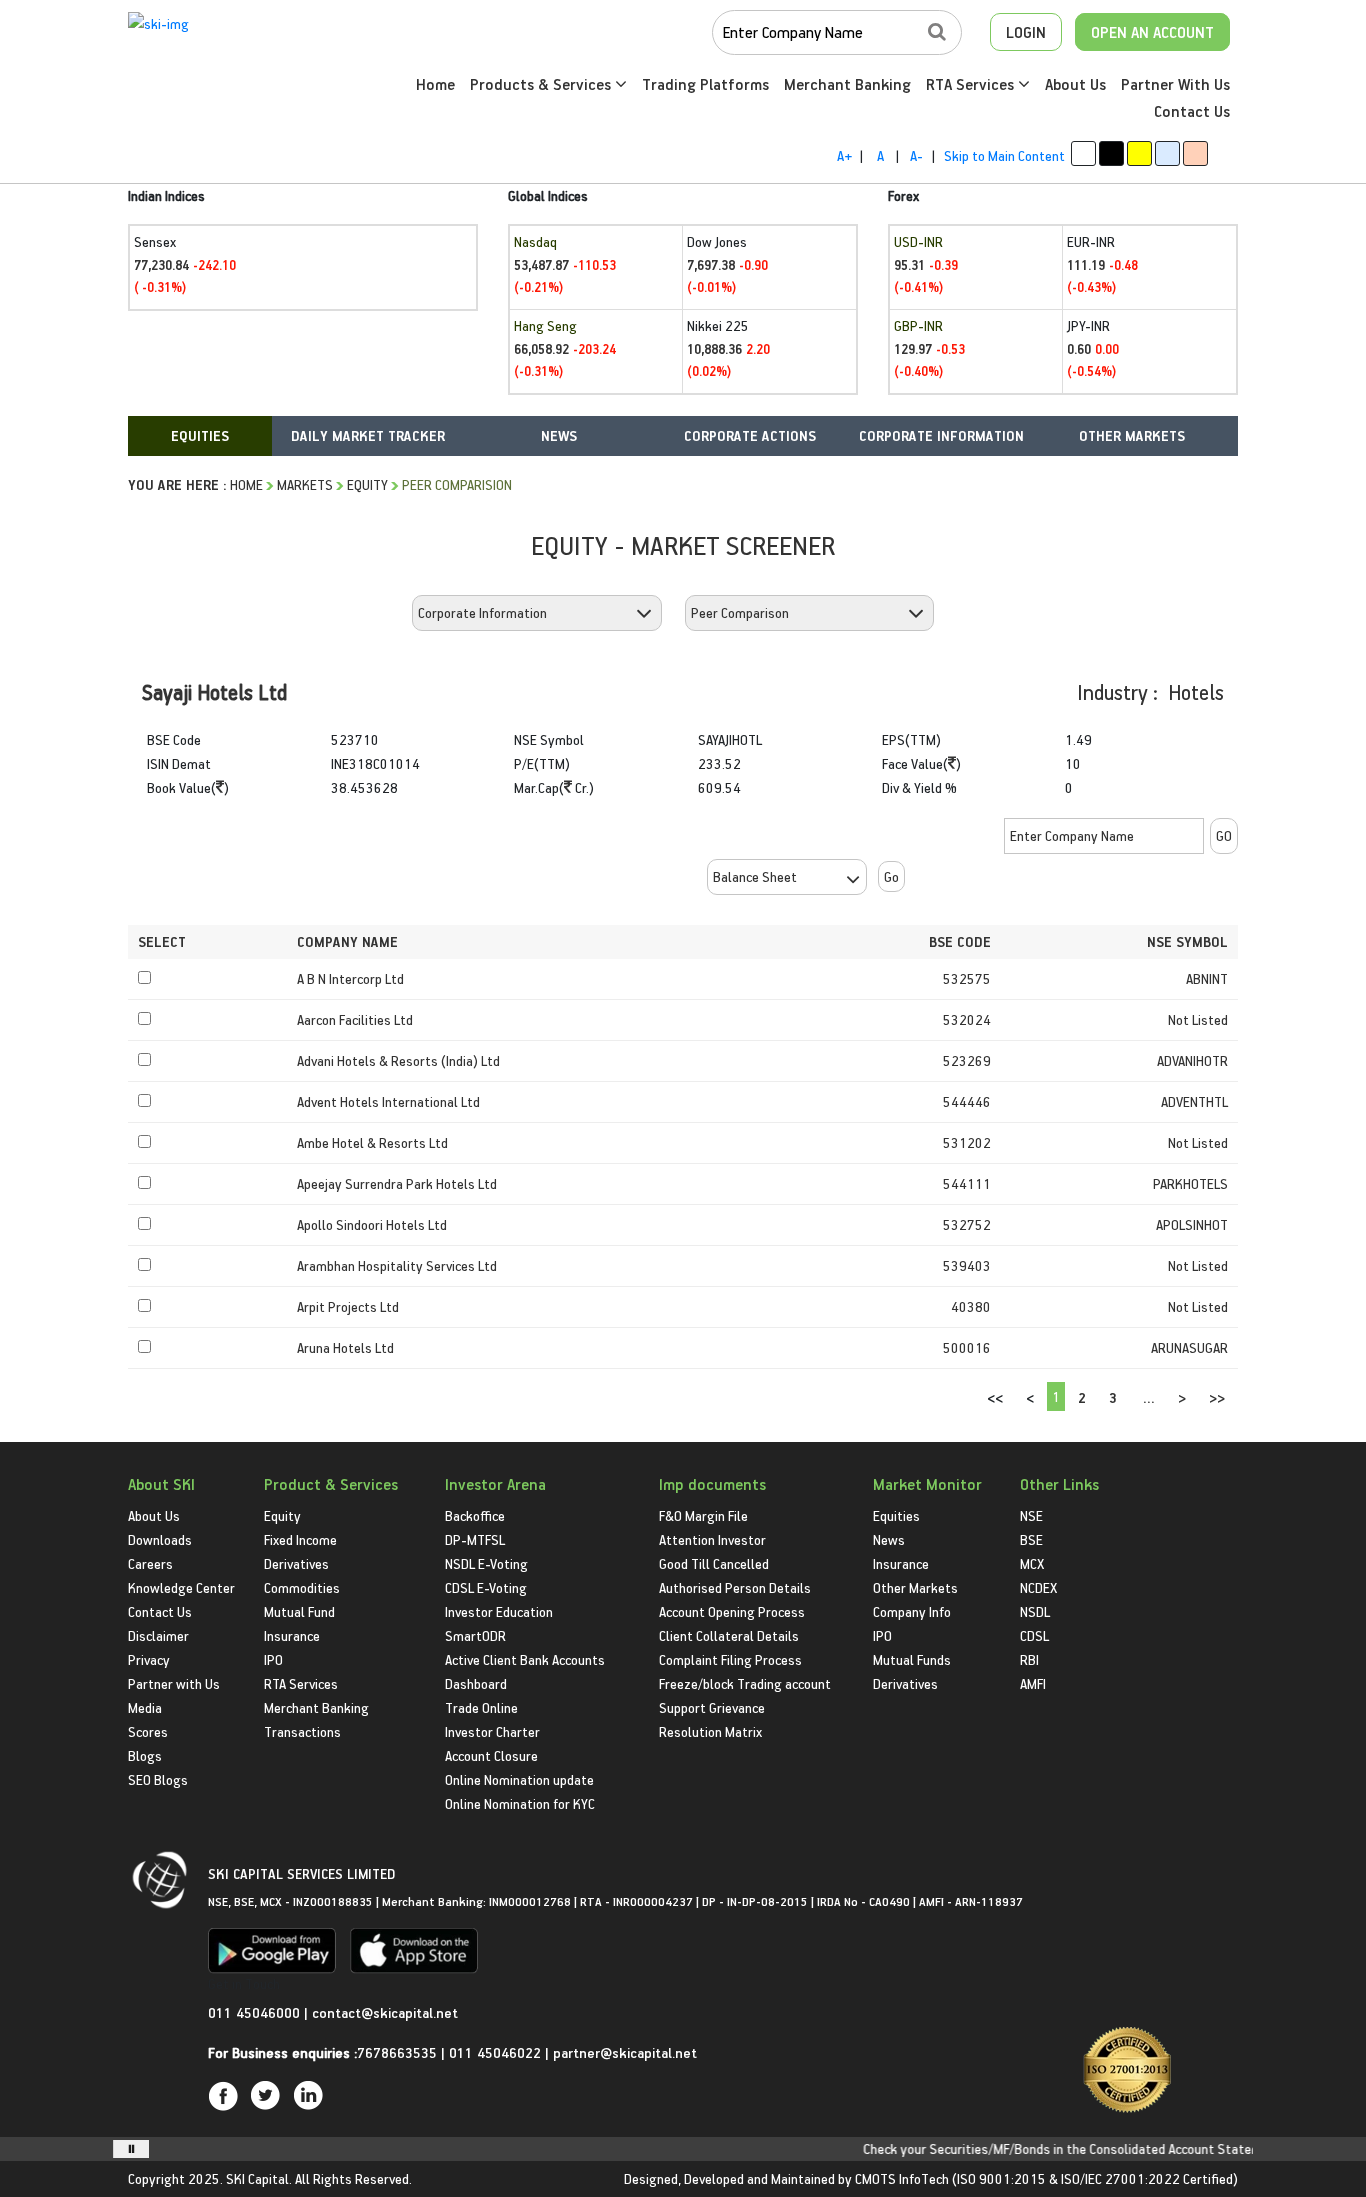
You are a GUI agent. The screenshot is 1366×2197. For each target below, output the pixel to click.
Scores (148, 1731)
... (1149, 1397)
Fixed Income (300, 1539)
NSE (1031, 1515)
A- (916, 155)
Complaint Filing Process (730, 1659)
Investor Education (499, 1611)
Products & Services (542, 84)
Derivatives (296, 1563)
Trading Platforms (705, 84)
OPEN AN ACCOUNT (1152, 32)
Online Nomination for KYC (520, 1803)
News (889, 1539)
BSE (1031, 1539)
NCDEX (1038, 1587)
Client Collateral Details (729, 1635)
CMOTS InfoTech (902, 2178)
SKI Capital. (259, 2178)
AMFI (1033, 1683)
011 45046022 (497, 2052)
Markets (305, 484)
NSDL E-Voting (486, 1563)
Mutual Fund (299, 1611)
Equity (367, 484)
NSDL (1035, 1611)
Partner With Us (1175, 84)
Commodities (302, 1587)
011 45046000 (256, 2012)
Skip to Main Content (1004, 155)
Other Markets (915, 1587)
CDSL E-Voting (486, 1587)
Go (891, 876)
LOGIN (1026, 32)
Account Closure (491, 1755)
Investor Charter (492, 1731)
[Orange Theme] (1195, 153)
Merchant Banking (847, 84)
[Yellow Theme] (1139, 153)
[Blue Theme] (1167, 153)
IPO (273, 1659)
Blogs (145, 1755)
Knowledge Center (181, 1587)
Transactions (302, 1731)
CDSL (1034, 1635)
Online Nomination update (519, 1779)
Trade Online (481, 1707)
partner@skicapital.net (625, 2052)
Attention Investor (712, 1539)
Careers (150, 1563)
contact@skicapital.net (385, 2012)
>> (1217, 1397)
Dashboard (476, 1683)
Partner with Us (174, 1683)
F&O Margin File (703, 1515)
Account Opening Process (732, 1611)
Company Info (912, 1611)
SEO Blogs (158, 1779)
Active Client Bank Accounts (525, 1659)
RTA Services (972, 84)
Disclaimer (158, 1635)
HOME (246, 484)
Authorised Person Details (735, 1587)
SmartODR (475, 1635)
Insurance (292, 1635)
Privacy (149, 1659)
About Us (1075, 84)
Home (435, 84)
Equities (896, 1515)
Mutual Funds (912, 1659)
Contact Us (1192, 111)
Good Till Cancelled (714, 1563)
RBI (1029, 1659)
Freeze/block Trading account (745, 1683)
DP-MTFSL (475, 1539)
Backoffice (475, 1515)
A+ (844, 155)
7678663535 (397, 2052)
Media (145, 1707)
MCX (1032, 1563)
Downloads (160, 1539)
